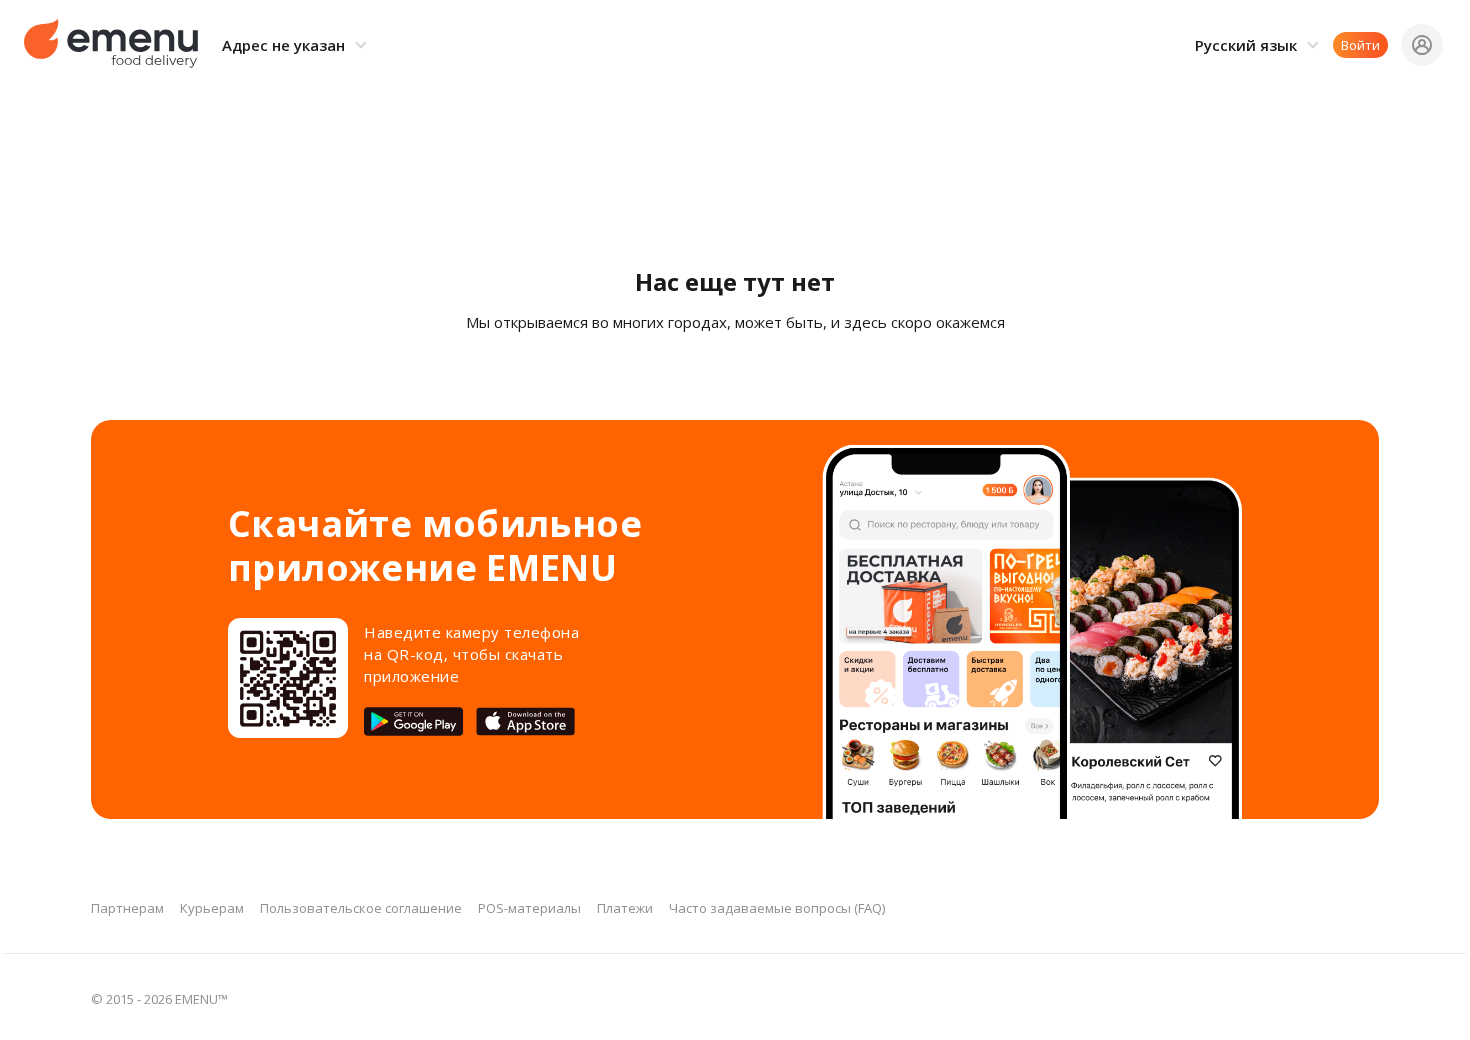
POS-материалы (529, 908)
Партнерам (127, 908)
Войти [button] (1360, 45)
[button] (297, 45)
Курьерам (212, 908)
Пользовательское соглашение (361, 908)
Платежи (625, 908)
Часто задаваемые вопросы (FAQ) (777, 908)
